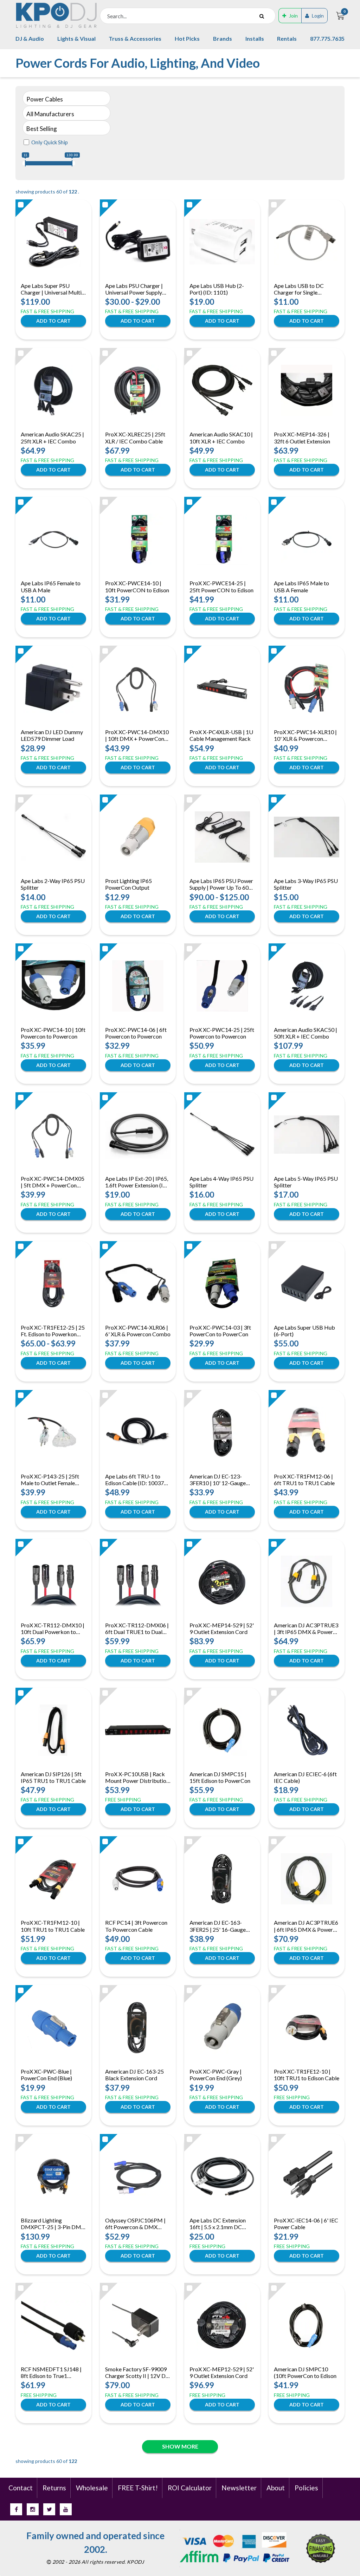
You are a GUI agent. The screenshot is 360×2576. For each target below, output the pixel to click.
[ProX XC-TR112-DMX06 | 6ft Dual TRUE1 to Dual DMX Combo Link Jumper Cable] (138, 1581)
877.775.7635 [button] (327, 38)
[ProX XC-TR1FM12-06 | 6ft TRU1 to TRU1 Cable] (307, 1432)
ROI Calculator (190, 2488)
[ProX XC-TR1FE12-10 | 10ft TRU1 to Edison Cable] (307, 2028)
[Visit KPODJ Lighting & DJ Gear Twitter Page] (49, 2509)
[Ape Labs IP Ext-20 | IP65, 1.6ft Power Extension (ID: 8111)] (138, 1135)
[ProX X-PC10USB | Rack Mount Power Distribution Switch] (138, 1730)
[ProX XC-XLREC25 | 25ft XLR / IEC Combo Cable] (138, 390)
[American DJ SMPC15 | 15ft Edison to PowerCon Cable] (222, 1730)
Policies (306, 2488)
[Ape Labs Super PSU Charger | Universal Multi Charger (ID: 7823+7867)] (54, 242)
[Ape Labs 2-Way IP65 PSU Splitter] (53, 837)
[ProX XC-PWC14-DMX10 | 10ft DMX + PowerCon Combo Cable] (138, 688)
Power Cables (45, 99)
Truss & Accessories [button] (135, 38)
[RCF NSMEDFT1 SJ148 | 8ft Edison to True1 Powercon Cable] (53, 2325)
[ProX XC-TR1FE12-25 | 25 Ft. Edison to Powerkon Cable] (53, 1284)
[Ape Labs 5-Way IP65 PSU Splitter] (307, 1135)
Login (318, 16)
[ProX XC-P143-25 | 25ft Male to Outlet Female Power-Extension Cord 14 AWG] (53, 1432)
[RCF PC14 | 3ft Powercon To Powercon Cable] (138, 1879)
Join (293, 16)
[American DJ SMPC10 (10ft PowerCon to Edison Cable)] (307, 2325)
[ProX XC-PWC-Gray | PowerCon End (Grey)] (222, 2028)
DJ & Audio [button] (30, 38)
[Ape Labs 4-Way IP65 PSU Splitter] (222, 1135)
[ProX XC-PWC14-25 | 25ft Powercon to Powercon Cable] (222, 986)
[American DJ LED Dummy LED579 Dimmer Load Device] (54, 688)
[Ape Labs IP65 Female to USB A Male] (53, 539)
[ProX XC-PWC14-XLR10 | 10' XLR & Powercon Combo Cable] (307, 688)
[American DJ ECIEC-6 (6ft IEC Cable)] (307, 1730)
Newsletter (239, 2488)
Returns (54, 2488)
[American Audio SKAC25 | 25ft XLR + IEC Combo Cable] (53, 390)
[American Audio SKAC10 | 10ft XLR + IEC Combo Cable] (222, 390)
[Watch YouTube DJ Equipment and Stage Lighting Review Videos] (66, 2509)
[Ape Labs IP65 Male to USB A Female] (307, 539)
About (276, 2488)
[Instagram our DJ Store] (33, 2509)
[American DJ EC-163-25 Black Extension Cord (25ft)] (138, 2028)
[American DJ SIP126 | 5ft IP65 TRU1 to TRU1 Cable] (53, 1730)
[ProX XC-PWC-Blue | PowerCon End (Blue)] (53, 2028)
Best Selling (42, 129)
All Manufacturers (50, 114)
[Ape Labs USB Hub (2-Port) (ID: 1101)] (222, 242)
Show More (180, 2446)
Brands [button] (223, 38)
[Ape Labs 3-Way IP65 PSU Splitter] (307, 837)
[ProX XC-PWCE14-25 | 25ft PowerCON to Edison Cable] (222, 539)
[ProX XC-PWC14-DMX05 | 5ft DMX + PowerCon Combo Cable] (53, 1135)
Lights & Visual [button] (76, 38)
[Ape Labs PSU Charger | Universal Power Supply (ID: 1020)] (138, 242)
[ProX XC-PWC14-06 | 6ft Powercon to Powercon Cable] (138, 986)
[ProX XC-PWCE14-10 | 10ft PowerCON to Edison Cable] (138, 539)
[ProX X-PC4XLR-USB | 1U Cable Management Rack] (222, 688)
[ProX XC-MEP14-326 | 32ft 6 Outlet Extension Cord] (307, 390)
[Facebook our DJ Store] (16, 2509)
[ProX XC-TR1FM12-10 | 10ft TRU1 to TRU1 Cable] (53, 1879)
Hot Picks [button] (187, 38)
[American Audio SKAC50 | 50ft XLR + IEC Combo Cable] (307, 986)
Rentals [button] (287, 38)
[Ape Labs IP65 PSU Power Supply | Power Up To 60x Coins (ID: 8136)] (222, 837)
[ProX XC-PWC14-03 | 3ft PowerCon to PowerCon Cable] (222, 1284)
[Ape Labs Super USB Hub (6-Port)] (307, 1284)
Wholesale (92, 2488)
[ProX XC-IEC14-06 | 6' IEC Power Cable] (307, 2176)
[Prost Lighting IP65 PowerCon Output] (138, 837)
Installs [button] (255, 38)
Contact (21, 2488)
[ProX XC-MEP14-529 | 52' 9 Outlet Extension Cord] (222, 1581)
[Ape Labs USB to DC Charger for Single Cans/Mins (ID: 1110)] (307, 242)
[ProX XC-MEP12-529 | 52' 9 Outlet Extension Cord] (222, 2325)
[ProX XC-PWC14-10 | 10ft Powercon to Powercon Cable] (53, 986)
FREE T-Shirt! (138, 2488)
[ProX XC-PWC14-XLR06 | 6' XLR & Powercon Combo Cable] (138, 1284)
